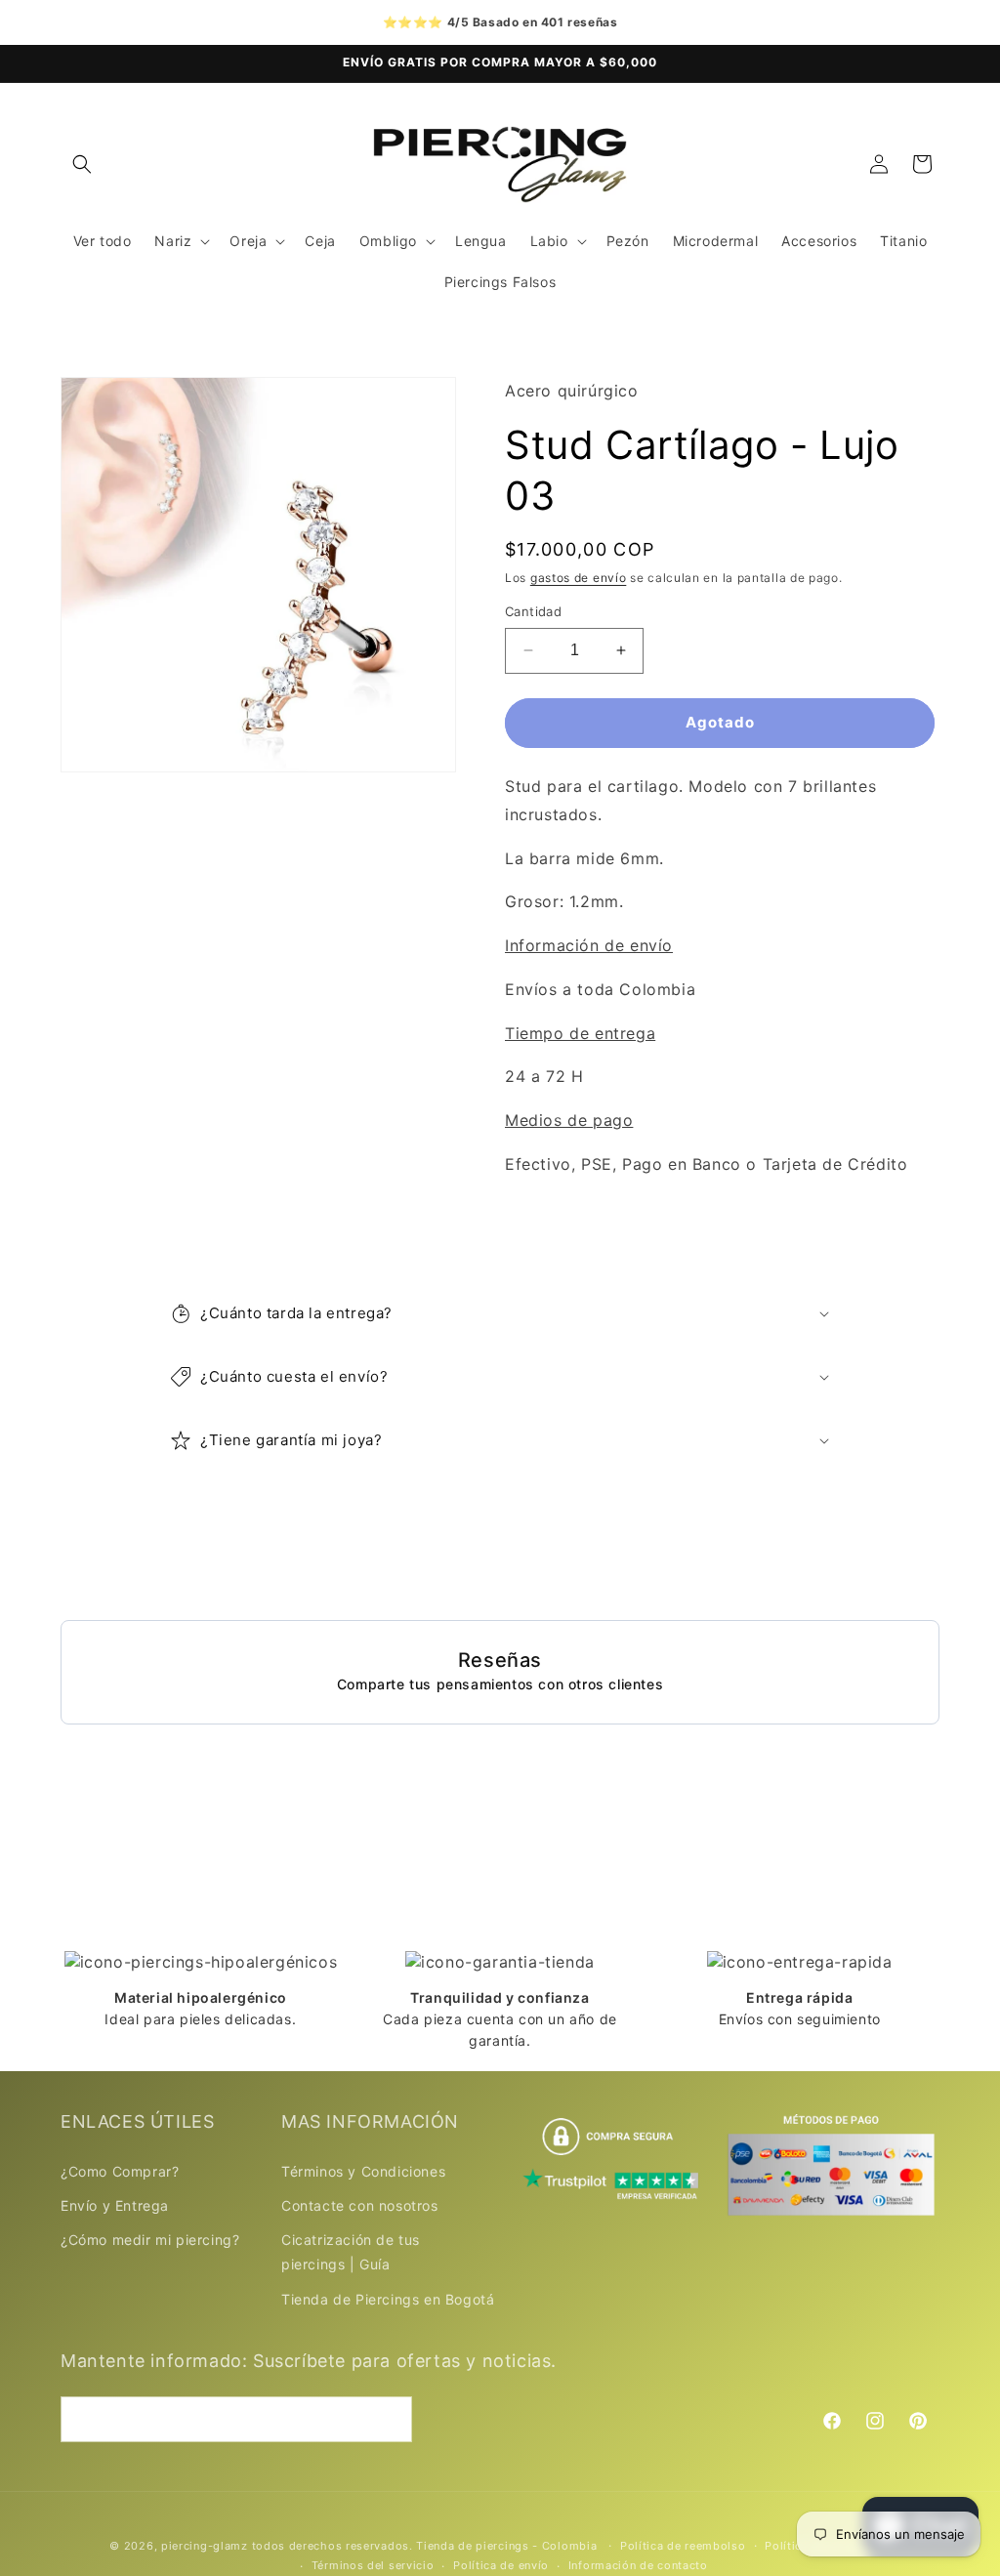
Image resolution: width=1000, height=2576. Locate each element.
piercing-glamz (205, 2546)
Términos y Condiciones (363, 2171)
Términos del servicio (373, 2565)
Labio (549, 241)
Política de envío (501, 2565)
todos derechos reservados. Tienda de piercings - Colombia (427, 2546)
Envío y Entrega (115, 2205)
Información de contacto (638, 2565)
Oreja (248, 241)
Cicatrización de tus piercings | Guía (351, 2252)
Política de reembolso (683, 2546)
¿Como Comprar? (120, 2171)
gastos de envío (579, 578)
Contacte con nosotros (360, 2205)
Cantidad (533, 611)
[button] (82, 164)
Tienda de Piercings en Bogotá (388, 2299)
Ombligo (388, 241)
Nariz (173, 241)
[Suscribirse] (390, 2419)
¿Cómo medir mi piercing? (150, 2240)
